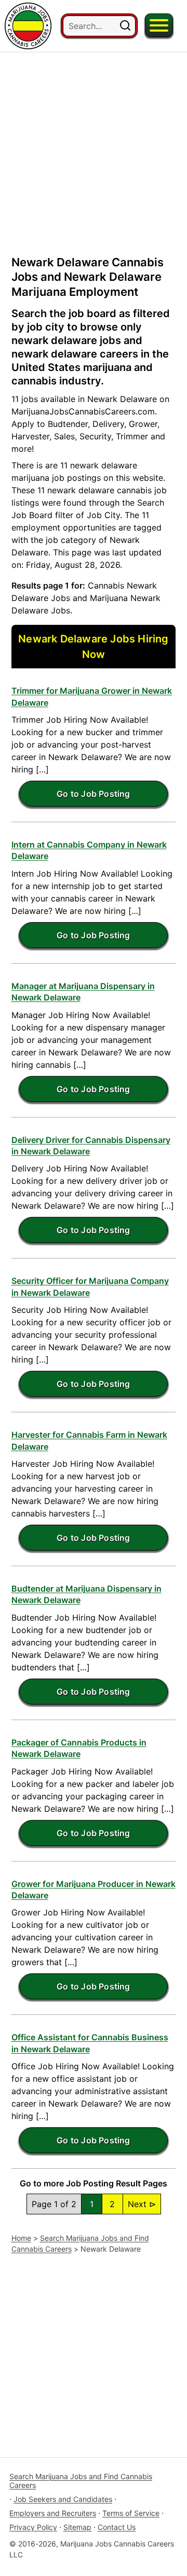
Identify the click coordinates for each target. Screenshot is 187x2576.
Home (21, 2238)
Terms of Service (131, 2513)
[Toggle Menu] (159, 25)
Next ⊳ (142, 2204)
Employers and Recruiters (53, 2513)
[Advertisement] (94, 146)
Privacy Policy (33, 2527)
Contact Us (117, 2527)
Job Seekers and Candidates (63, 2499)
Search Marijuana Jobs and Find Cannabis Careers (81, 2481)
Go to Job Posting (93, 794)
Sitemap (77, 2527)
